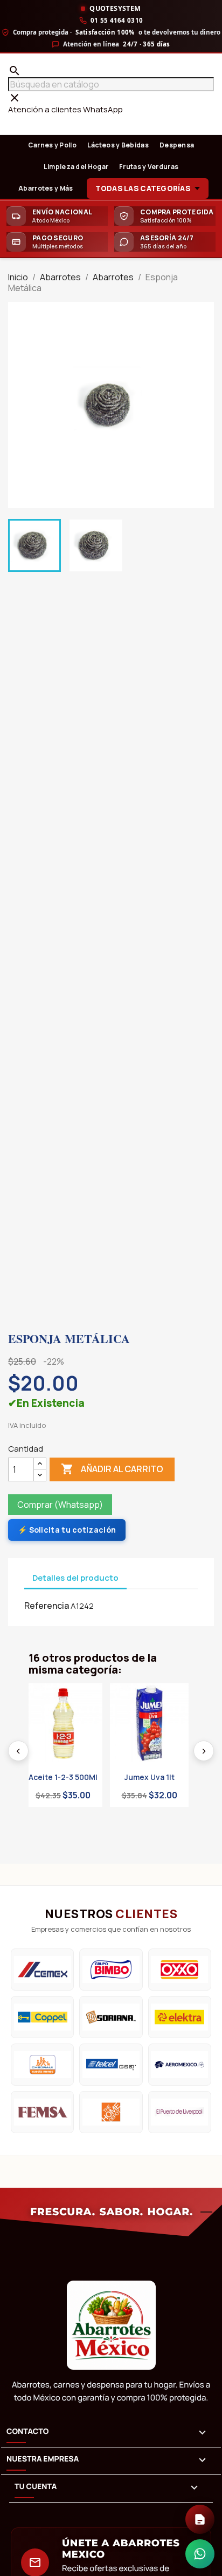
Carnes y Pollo (52, 145)
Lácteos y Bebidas (118, 145)
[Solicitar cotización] (200, 2519)
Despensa (177, 145)
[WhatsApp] (200, 2554)
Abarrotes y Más (46, 188)
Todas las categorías (143, 188)
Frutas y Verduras (149, 167)
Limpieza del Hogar (76, 167)
